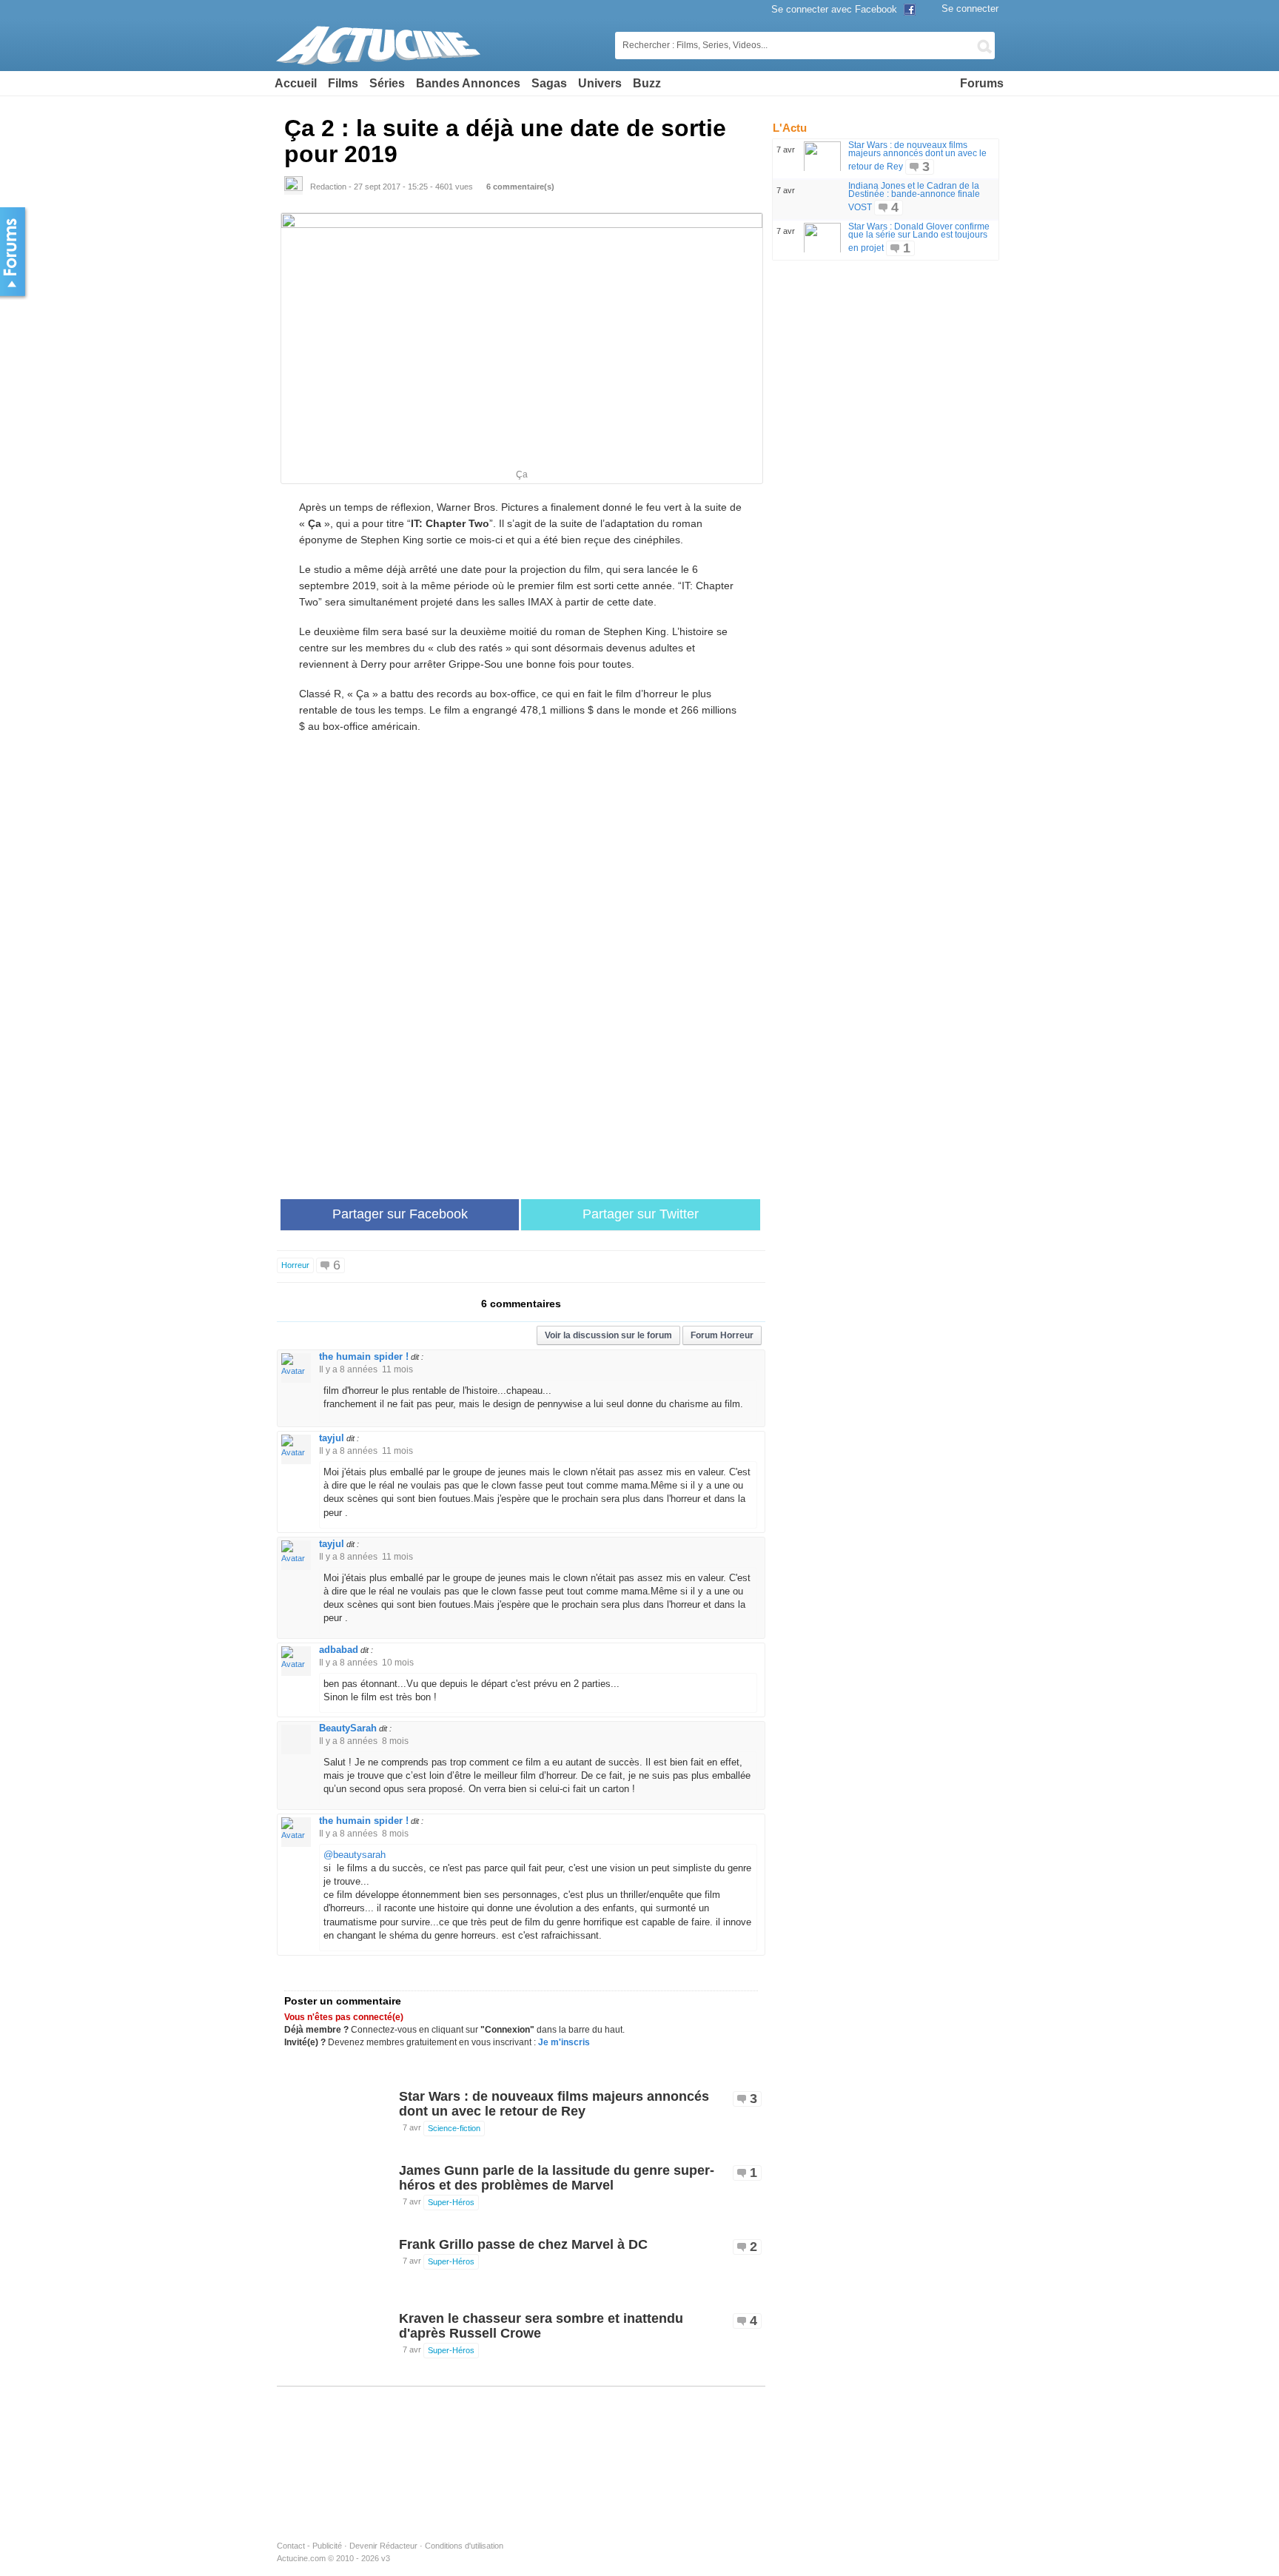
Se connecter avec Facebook (836, 9)
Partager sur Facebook (400, 1214)
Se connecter (970, 9)
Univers (600, 83)
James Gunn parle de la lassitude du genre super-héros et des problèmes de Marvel (557, 2178)
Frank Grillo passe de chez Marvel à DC (523, 2244)
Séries (387, 83)
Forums (982, 83)
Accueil (296, 83)
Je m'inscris (564, 2042)
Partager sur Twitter (641, 1214)
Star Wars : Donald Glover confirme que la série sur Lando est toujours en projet (919, 237)
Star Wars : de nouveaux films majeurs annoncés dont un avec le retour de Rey (554, 2104)
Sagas (549, 83)
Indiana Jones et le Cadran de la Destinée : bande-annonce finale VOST (914, 197)
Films (343, 83)
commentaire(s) (520, 187)
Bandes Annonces (468, 83)
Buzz (647, 83)
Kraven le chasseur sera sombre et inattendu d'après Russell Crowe (541, 2326)
